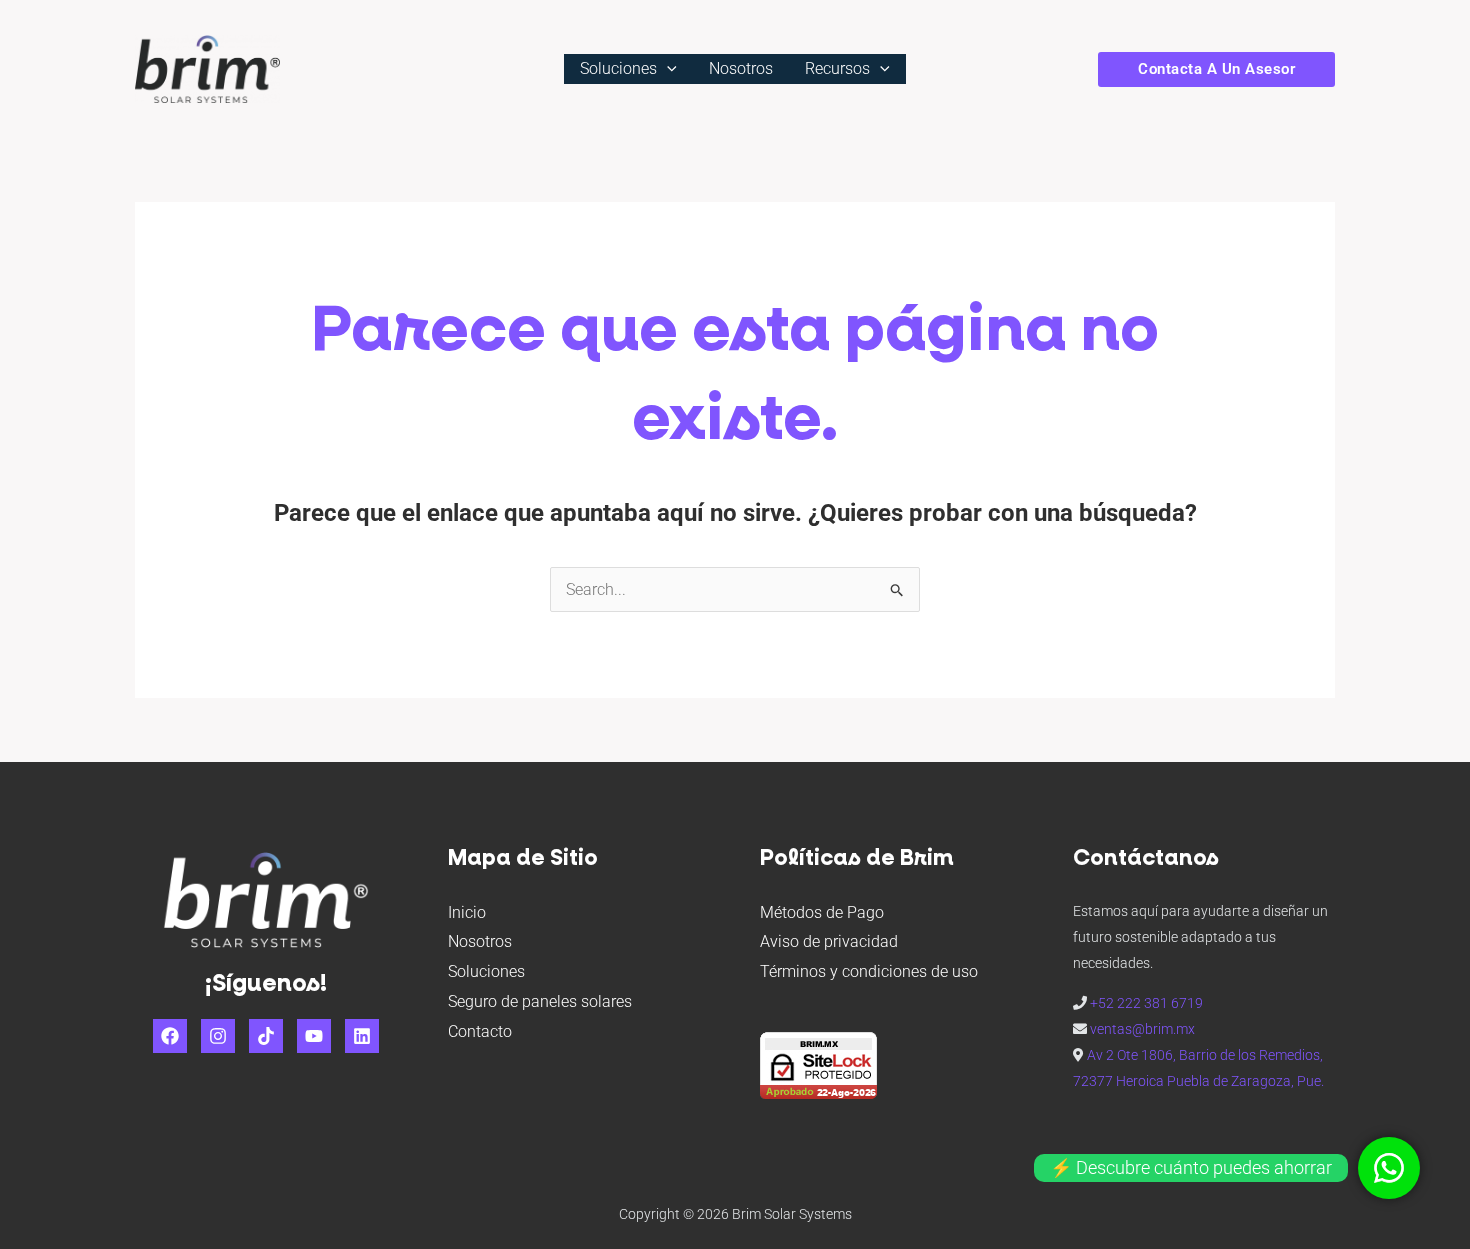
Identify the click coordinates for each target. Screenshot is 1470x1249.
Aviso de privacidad (829, 941)
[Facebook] (170, 1036)
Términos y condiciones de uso (869, 971)
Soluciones (618, 68)
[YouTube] (314, 1036)
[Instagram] (218, 1036)
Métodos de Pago (822, 912)
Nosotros (741, 68)
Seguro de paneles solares (540, 1001)
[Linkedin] (362, 1036)
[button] (667, 68)
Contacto (480, 1031)
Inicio (467, 912)
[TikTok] (266, 1036)
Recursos (837, 68)
